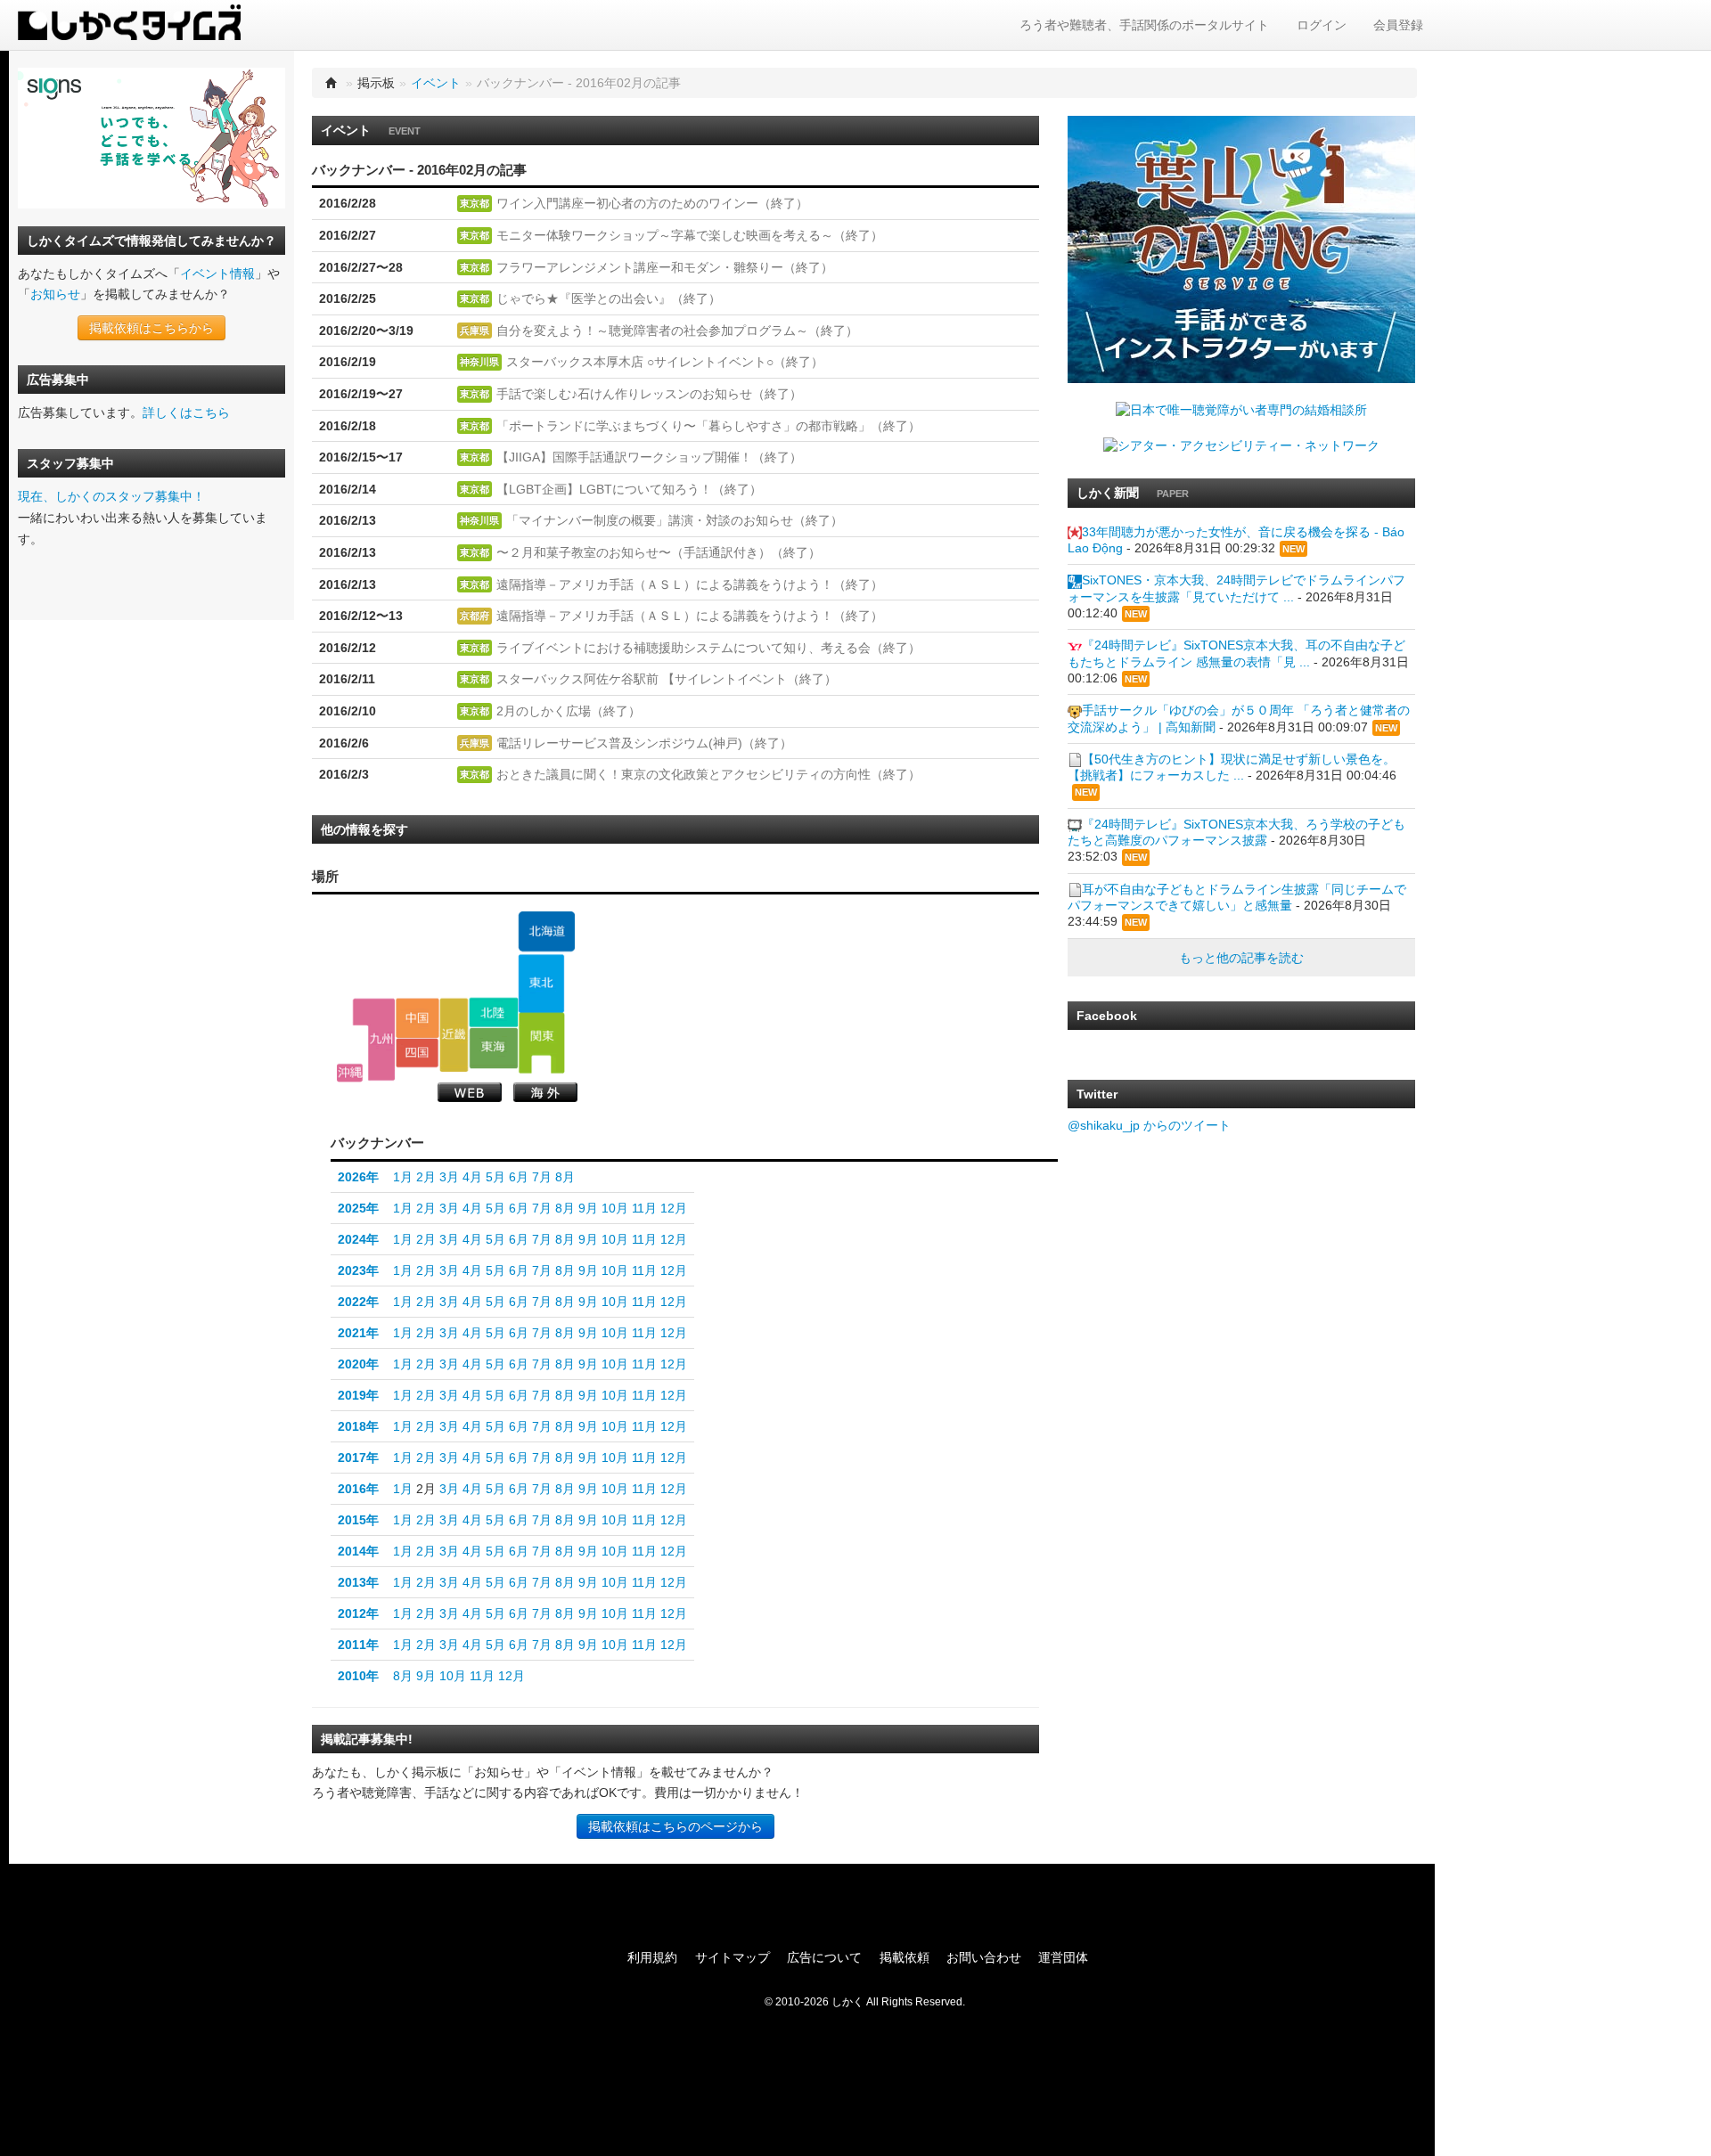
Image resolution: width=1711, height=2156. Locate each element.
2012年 (358, 1613)
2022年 (358, 1302)
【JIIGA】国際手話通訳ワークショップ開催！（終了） (649, 457)
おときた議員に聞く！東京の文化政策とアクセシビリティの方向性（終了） (708, 774)
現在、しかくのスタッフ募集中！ (111, 496)
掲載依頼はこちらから (151, 328)
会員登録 (1398, 25)
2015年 (358, 1520)
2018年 (358, 1426)
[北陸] (493, 1012)
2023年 (358, 1270)
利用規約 (652, 1957)
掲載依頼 (905, 1957)
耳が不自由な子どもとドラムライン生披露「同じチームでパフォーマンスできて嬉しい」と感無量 (1237, 897)
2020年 (358, 1364)
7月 (542, 1177)
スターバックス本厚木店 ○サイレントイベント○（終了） (665, 362)
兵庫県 (475, 331)
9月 (588, 1208)
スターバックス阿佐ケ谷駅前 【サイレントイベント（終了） (667, 679)
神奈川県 (479, 362)
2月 (426, 1177)
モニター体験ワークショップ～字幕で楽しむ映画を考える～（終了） (690, 235)
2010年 (358, 1676)
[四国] (418, 1053)
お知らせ (55, 294)
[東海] (493, 1048)
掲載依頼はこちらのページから (675, 1826)
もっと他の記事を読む (1241, 958)
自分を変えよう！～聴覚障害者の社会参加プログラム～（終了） (677, 331)
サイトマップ (733, 1957)
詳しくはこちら (186, 412)
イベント (436, 83)
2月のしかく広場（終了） (569, 711)
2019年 (358, 1395)
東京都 (475, 203)
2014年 (358, 1551)
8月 (565, 1177)
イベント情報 (217, 274)
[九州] (374, 1039)
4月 (472, 1177)
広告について (824, 1957)
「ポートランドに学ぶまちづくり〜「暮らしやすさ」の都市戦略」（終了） (708, 426)
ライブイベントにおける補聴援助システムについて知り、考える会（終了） (708, 648)
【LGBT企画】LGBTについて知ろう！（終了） (629, 489)
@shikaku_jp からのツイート (1149, 1125)
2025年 (358, 1208)
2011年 (358, 1645)
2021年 (358, 1333)
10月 (615, 1208)
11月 (644, 1208)
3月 (449, 1177)
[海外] (545, 1092)
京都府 (475, 616)
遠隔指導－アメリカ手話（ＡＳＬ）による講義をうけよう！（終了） (690, 584)
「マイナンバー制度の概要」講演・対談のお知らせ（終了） (675, 520)
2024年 (358, 1239)
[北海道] (546, 932)
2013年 (358, 1582)
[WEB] (470, 1092)
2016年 (358, 1489)
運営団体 (1063, 1957)
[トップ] (332, 83)
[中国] (418, 1017)
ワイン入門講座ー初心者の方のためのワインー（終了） (652, 203)
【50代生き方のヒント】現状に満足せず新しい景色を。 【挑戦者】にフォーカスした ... (1232, 767)
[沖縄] (350, 1073)
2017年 (358, 1458)
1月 (403, 1177)
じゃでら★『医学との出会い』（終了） (609, 298)
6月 (519, 1177)
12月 (674, 1208)
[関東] (541, 1043)
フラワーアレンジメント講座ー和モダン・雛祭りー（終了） (665, 267)
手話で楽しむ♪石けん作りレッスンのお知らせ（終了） (649, 394)
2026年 (358, 1177)
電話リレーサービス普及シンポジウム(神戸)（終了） (644, 743)
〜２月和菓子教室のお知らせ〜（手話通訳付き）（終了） (659, 552)
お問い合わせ (984, 1957)
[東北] (541, 984)
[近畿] (454, 1034)
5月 (495, 1177)
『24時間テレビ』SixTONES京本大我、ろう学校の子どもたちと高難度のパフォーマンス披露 (1236, 832)
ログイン (1322, 25)
